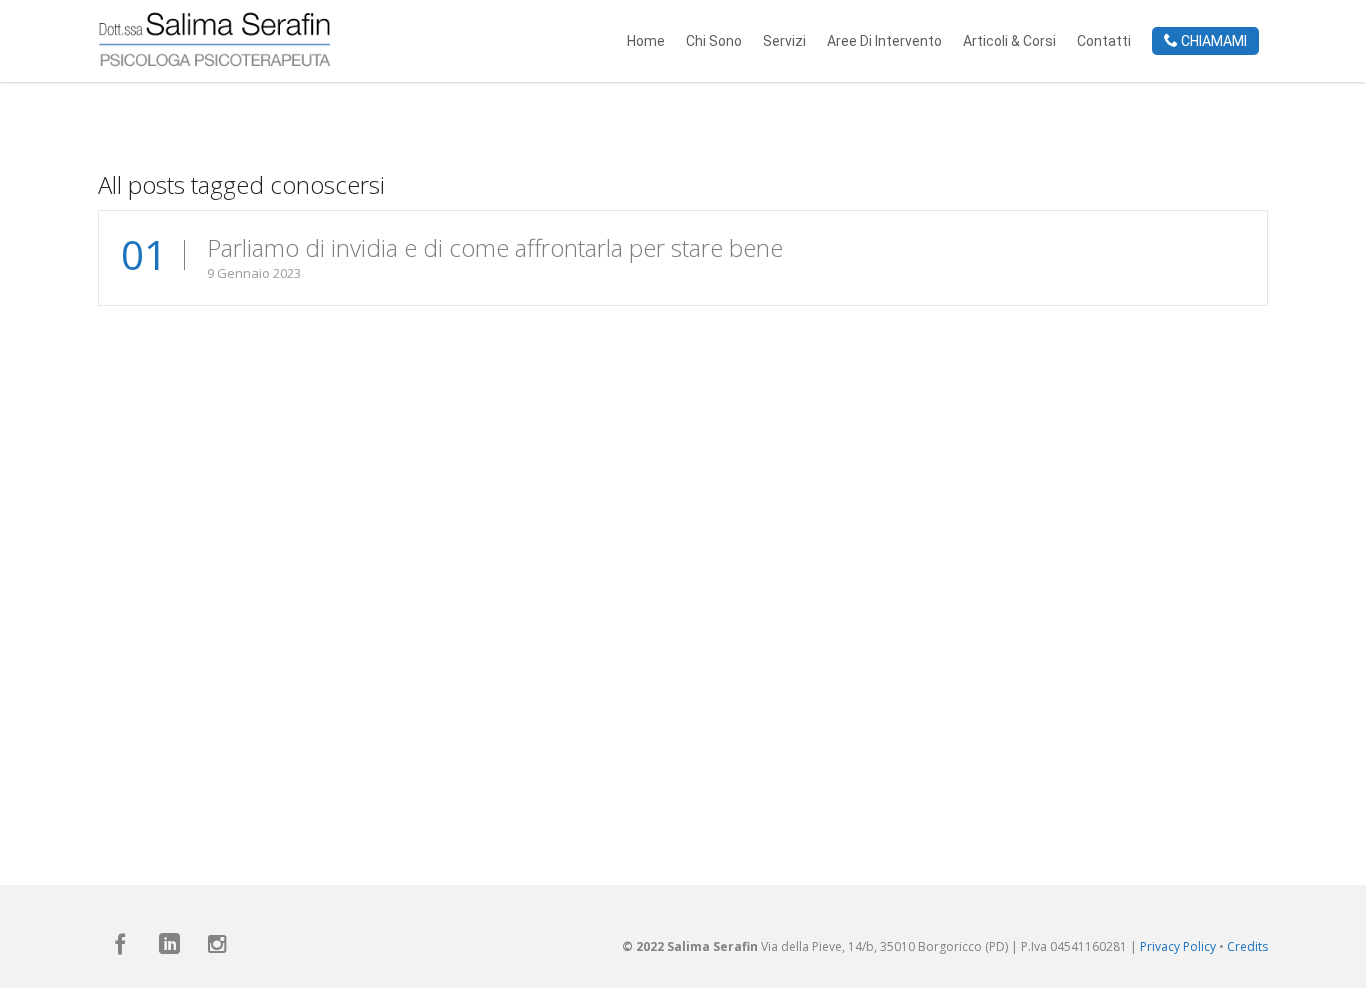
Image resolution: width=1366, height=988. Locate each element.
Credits (1247, 946)
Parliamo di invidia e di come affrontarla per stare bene (495, 247)
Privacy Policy (1178, 946)
